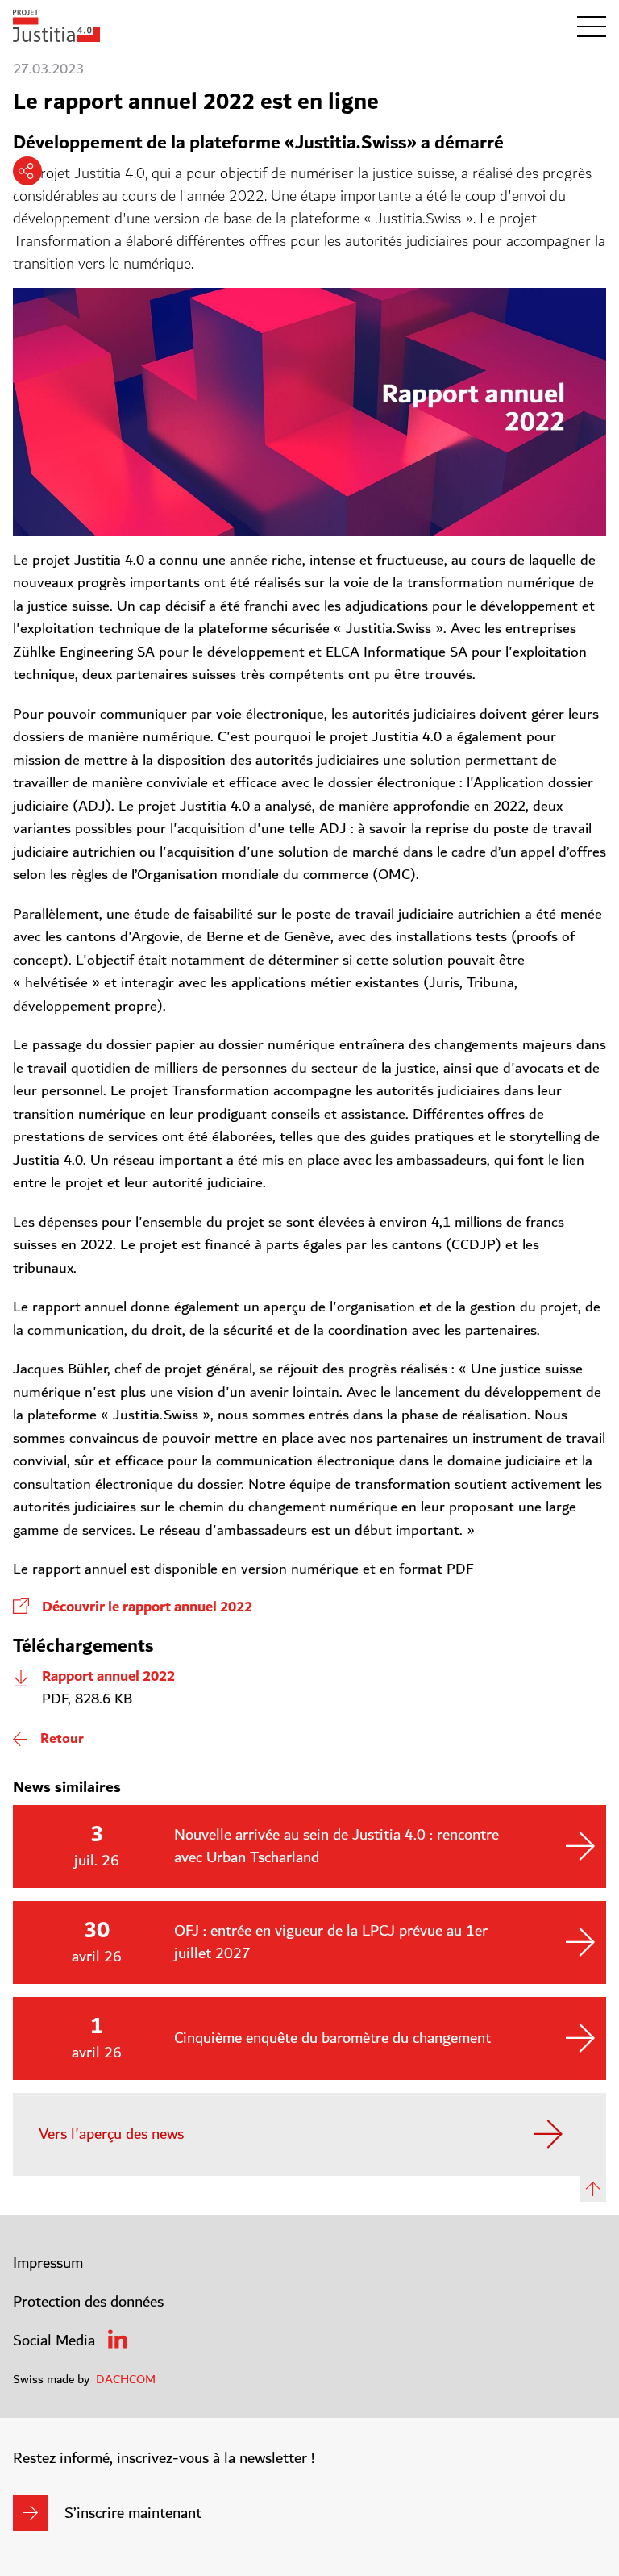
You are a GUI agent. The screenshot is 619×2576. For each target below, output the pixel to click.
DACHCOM (126, 2379)
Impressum (48, 2263)
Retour (62, 1739)
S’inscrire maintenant (133, 2513)
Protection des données (88, 2302)
